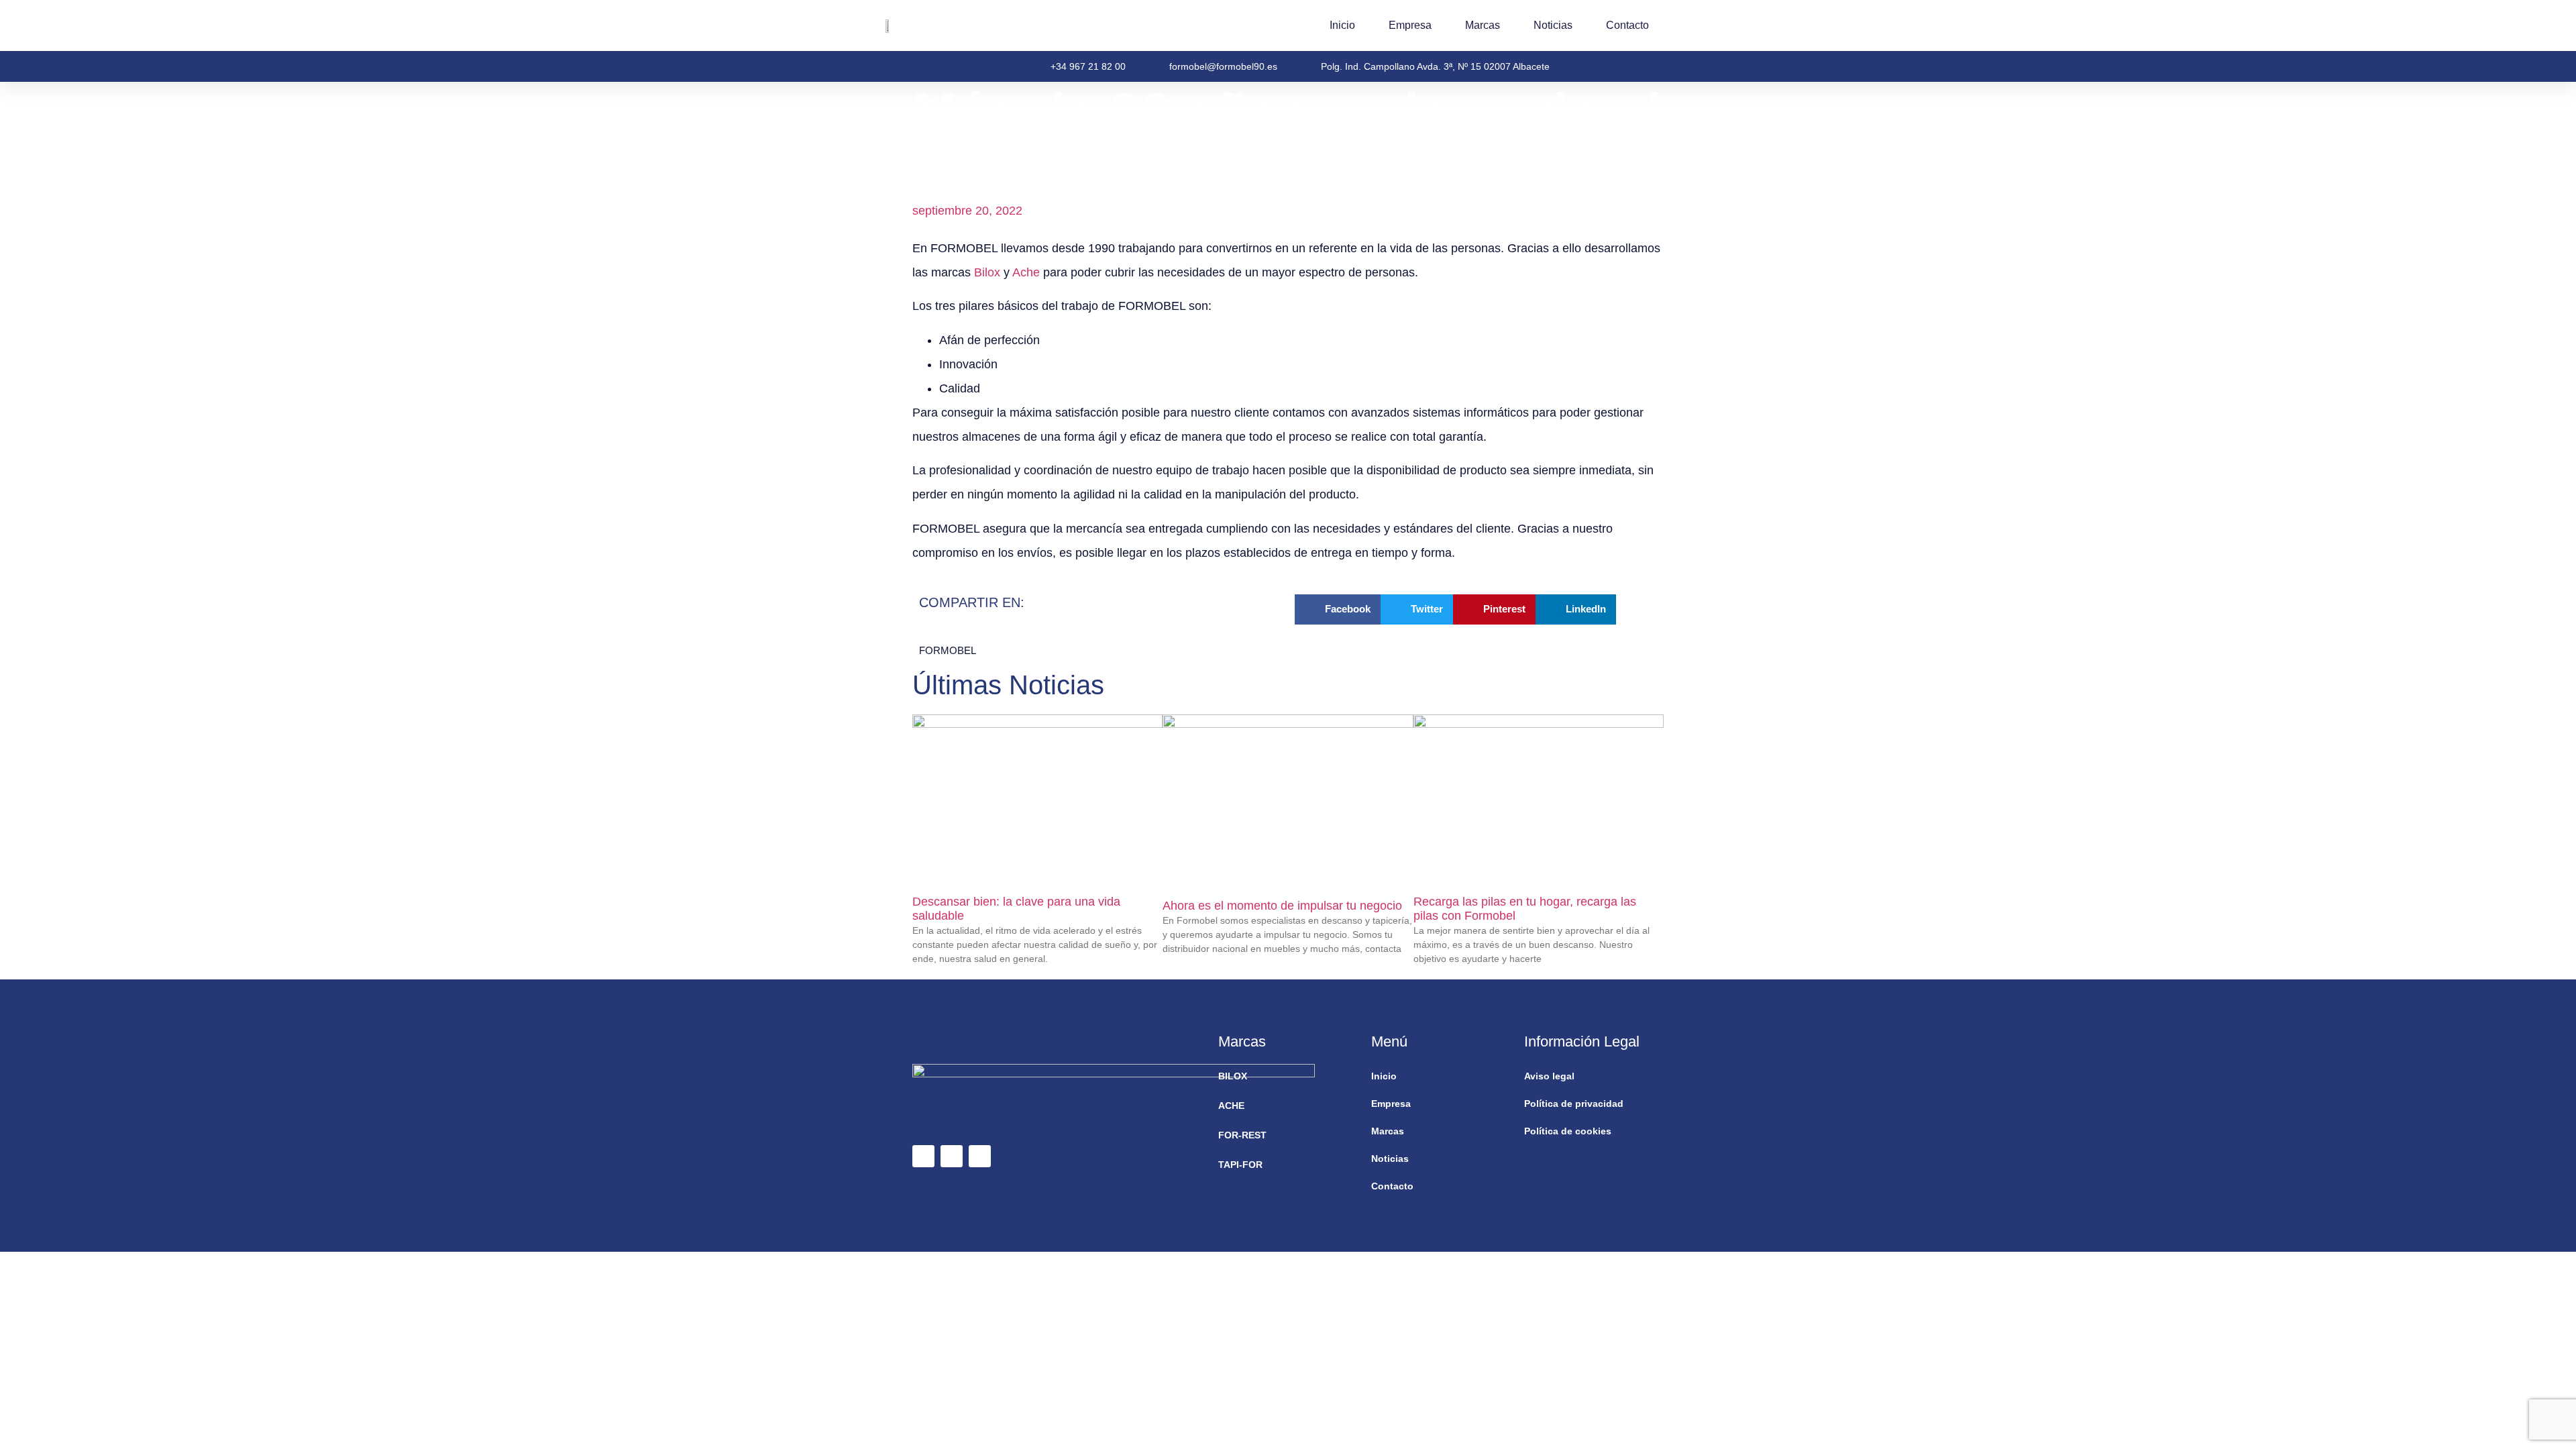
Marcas (1483, 25)
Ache (1026, 272)
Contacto (1627, 25)
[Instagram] (952, 1156)
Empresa (1410, 25)
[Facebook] (923, 1156)
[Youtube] (980, 1156)
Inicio (1342, 25)
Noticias (1553, 25)
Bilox (987, 272)
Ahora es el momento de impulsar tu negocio (1282, 906)
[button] (1338, 609)
